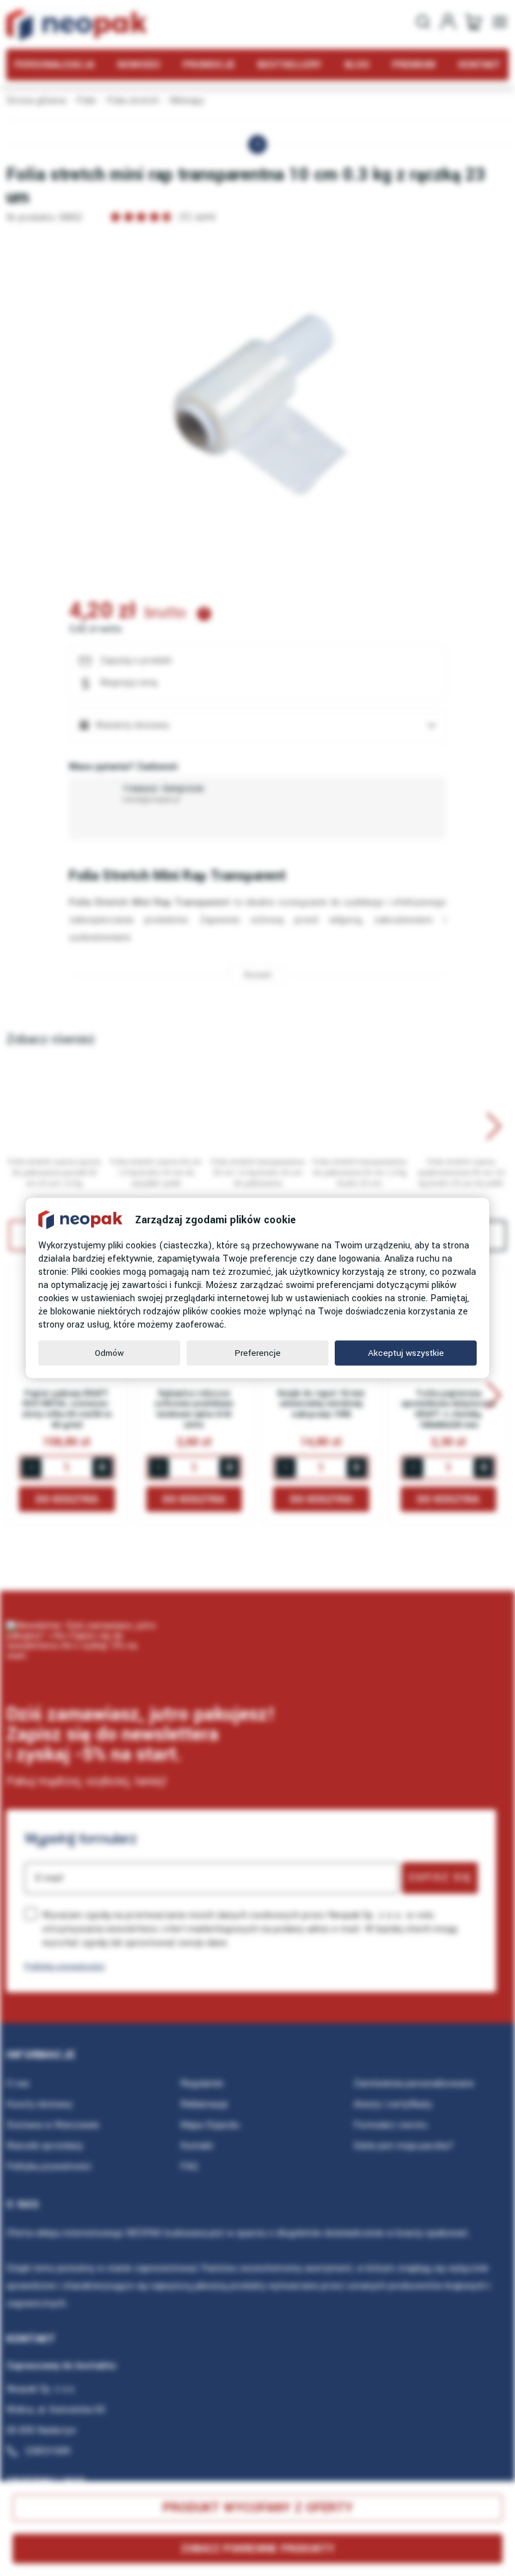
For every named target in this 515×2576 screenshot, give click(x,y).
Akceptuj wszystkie (406, 1353)
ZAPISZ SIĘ (440, 1877)
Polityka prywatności (65, 1966)
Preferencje (258, 1353)
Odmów (109, 1353)
